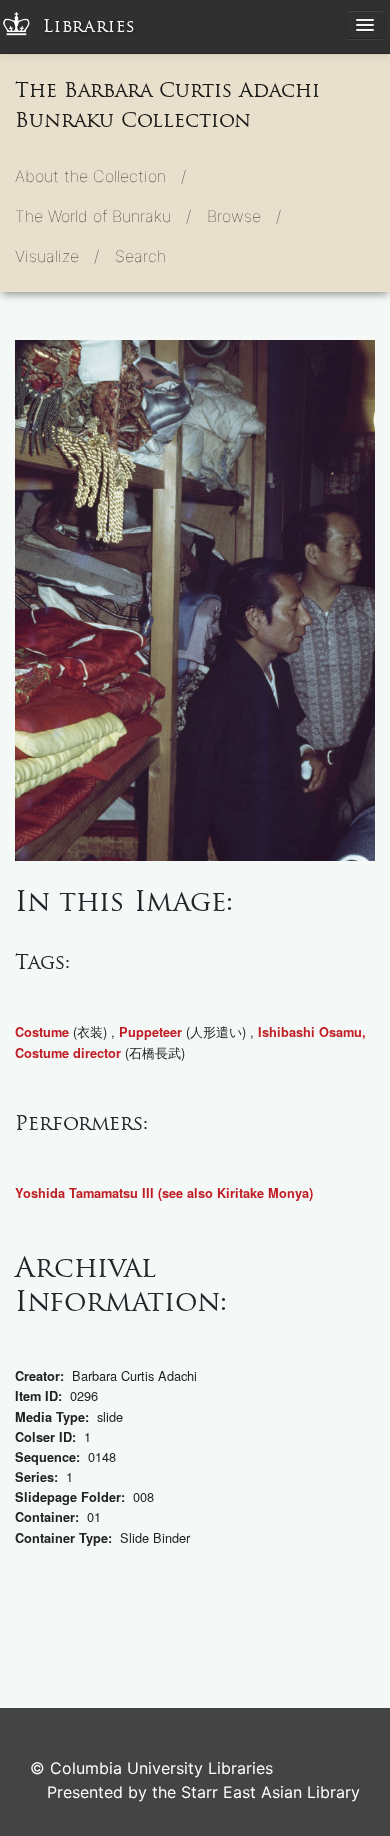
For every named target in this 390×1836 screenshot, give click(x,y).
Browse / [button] (244, 216)
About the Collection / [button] (100, 176)
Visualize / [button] (57, 256)
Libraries (89, 26)
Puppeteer (150, 1032)
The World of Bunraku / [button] (103, 216)
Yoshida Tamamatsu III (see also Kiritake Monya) (164, 1193)
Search (140, 256)
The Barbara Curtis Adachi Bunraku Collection (167, 105)
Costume (42, 1032)
